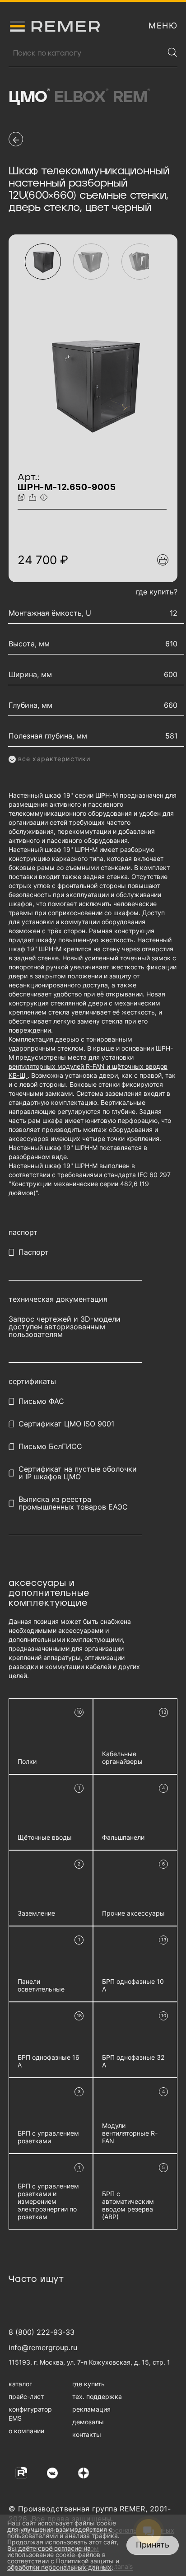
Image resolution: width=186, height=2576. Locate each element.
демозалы (88, 2422)
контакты (87, 2434)
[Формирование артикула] (45, 498)
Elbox (81, 97)
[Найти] (172, 52)
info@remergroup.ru (43, 2347)
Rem (131, 97)
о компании (26, 2431)
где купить (88, 2384)
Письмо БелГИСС (50, 1447)
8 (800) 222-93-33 (42, 2332)
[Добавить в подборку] (163, 560)
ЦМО (29, 97)
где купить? (157, 592)
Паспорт (34, 1252)
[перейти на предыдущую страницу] (16, 139)
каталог (20, 2384)
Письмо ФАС (41, 1401)
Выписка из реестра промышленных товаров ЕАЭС (73, 1503)
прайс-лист (26, 2396)
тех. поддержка (97, 2396)
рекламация (91, 2409)
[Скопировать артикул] (22, 498)
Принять (153, 2545)
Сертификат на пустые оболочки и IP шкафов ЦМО (78, 1473)
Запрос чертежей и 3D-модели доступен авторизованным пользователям (65, 1327)
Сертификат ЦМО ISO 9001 (66, 1424)
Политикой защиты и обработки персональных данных (63, 2564)
